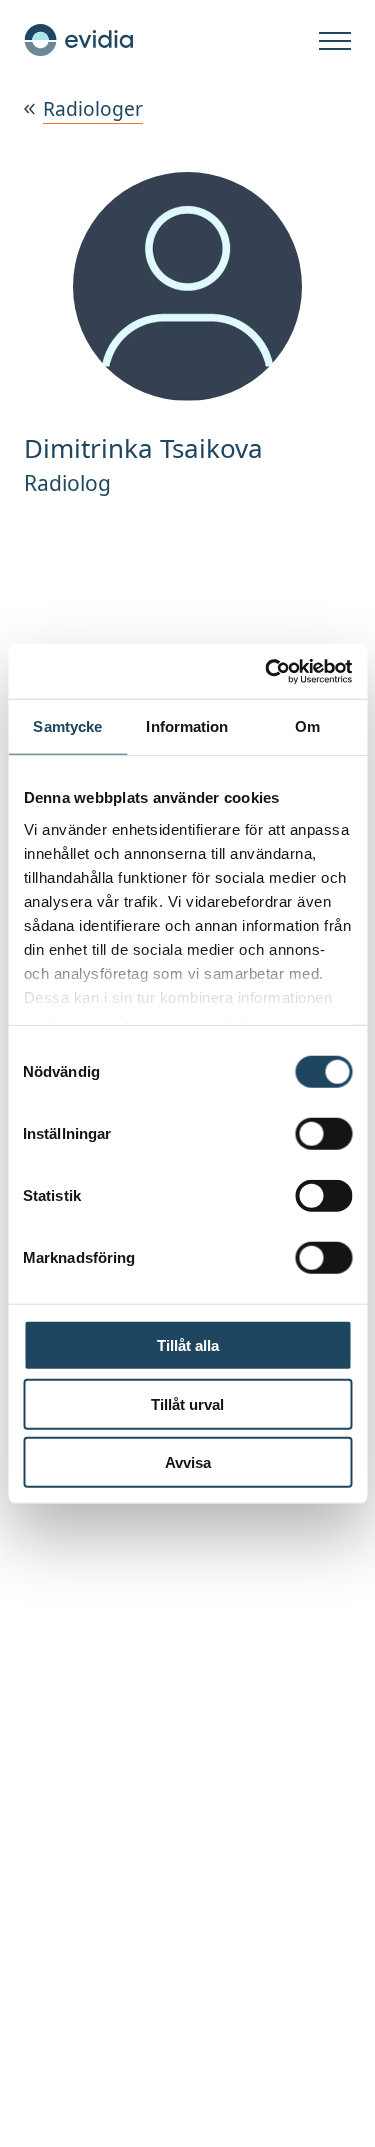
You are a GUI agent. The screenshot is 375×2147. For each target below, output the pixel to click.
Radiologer (93, 108)
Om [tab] (307, 726)
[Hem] (79, 40)
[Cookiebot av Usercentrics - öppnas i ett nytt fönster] (267, 671)
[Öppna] (335, 42)
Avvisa (188, 1462)
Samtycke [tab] (67, 726)
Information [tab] (187, 726)
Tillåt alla (188, 1345)
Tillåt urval (187, 1403)
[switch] (323, 1134)
